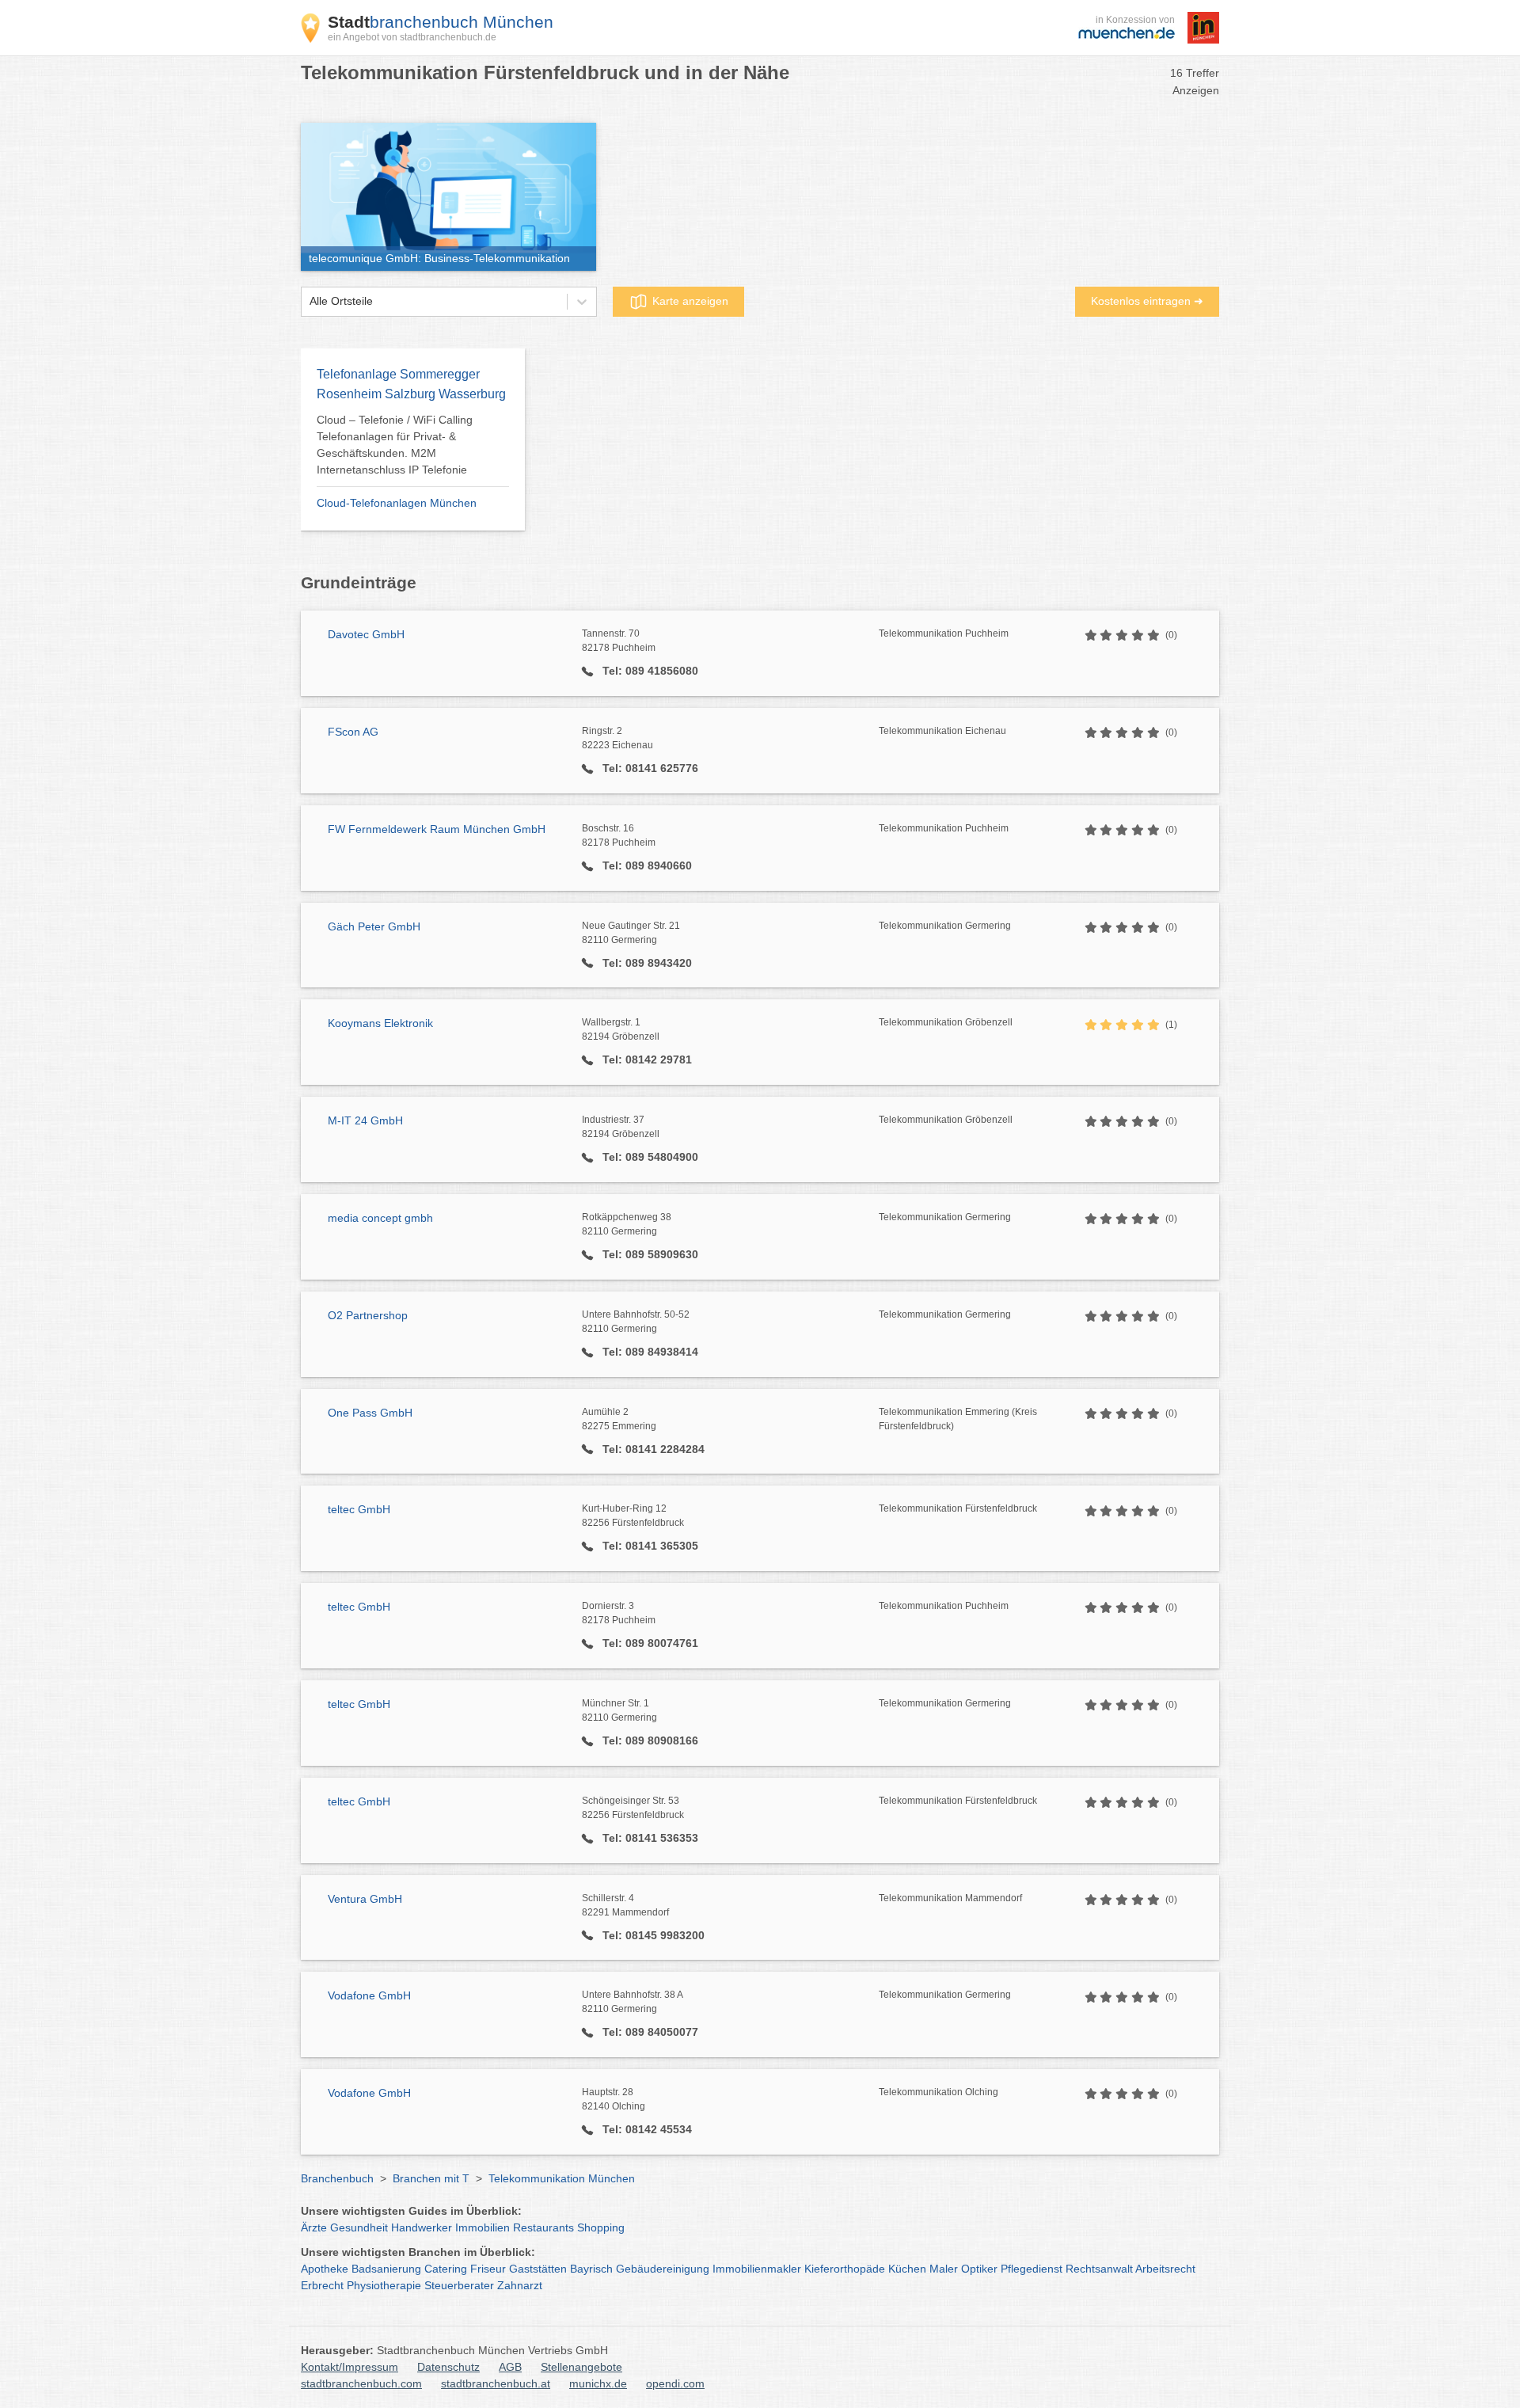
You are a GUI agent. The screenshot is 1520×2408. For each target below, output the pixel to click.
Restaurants (543, 2227)
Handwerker (422, 2227)
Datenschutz (448, 2367)
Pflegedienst (1032, 2269)
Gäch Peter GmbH (374, 926)
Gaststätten (538, 2269)
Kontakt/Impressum (350, 2367)
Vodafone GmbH (369, 1995)
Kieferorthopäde (845, 2269)
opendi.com (675, 2383)
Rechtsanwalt (1099, 2269)
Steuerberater (459, 2285)
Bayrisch (591, 2269)
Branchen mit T (431, 2178)
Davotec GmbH (366, 634)
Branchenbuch (337, 2178)
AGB (510, 2367)
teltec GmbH (359, 1509)
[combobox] (310, 301)
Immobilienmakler (757, 2269)
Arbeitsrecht (1165, 2269)
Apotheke (325, 2269)
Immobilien (483, 2227)
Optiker (979, 2269)
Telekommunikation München (562, 2178)
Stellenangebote (581, 2367)
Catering (446, 2269)
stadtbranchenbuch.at (496, 2383)
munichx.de (598, 2383)
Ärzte (314, 2227)
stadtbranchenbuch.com (361, 2383)
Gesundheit (359, 2227)
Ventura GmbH (365, 1899)
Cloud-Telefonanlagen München (397, 503)
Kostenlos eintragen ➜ (1147, 301)
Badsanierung (386, 2269)
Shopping (601, 2227)
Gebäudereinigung (663, 2269)
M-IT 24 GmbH (365, 1120)
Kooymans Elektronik (380, 1023)
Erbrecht (322, 2285)
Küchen (907, 2269)
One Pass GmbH (370, 1413)
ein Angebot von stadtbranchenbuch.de (412, 37)
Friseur (488, 2269)
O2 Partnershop (368, 1315)
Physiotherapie (384, 2285)
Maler (944, 2269)
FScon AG (353, 732)
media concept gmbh (380, 1218)
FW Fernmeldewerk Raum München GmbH (437, 829)
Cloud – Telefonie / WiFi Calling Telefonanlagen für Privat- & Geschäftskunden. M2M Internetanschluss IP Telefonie (395, 445)
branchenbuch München (441, 22)
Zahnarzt (520, 2285)
